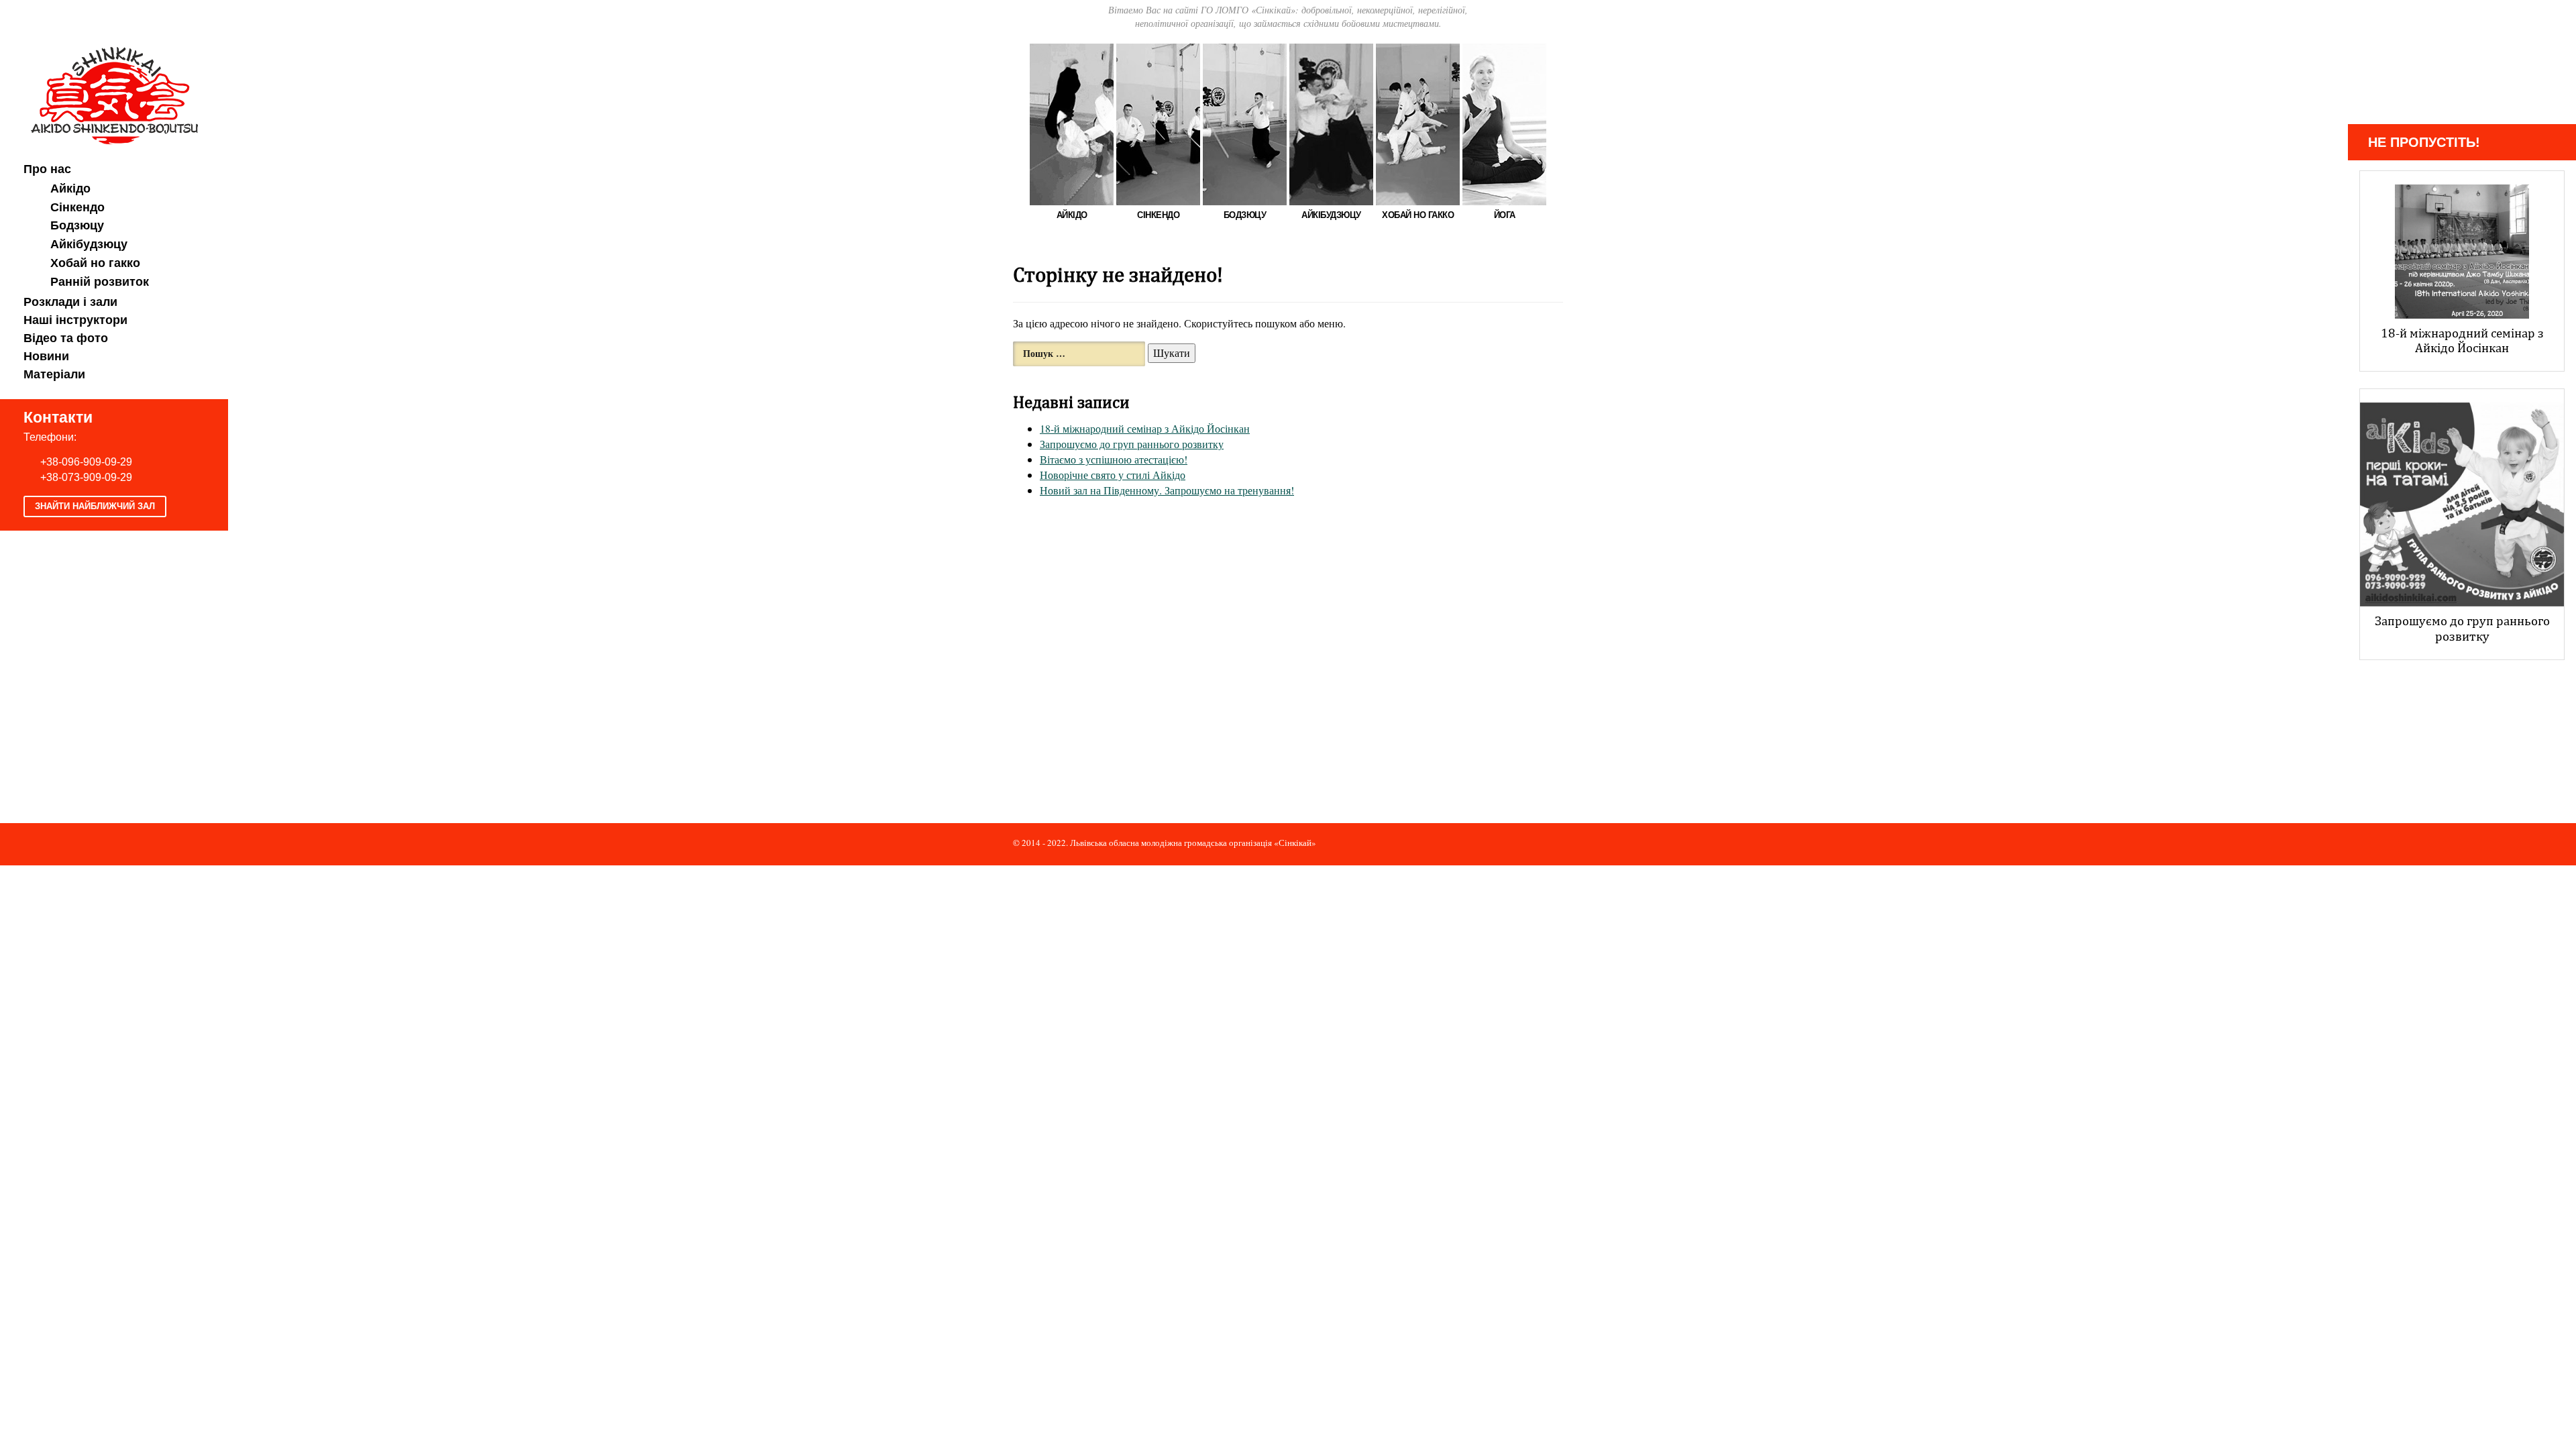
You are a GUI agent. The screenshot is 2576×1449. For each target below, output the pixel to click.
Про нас (47, 169)
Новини (46, 356)
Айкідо (70, 189)
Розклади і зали (70, 302)
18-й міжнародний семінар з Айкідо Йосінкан (1145, 428)
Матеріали (54, 374)
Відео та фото (66, 338)
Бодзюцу (77, 225)
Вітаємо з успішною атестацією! (1114, 459)
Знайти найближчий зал (95, 506)
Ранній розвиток (100, 282)
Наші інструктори (75, 320)
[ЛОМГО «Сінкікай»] (114, 94)
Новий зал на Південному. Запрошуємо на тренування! (1167, 490)
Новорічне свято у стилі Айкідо (1113, 475)
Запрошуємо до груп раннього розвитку (1132, 444)
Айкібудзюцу (89, 244)
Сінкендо (77, 207)
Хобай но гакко (95, 263)
